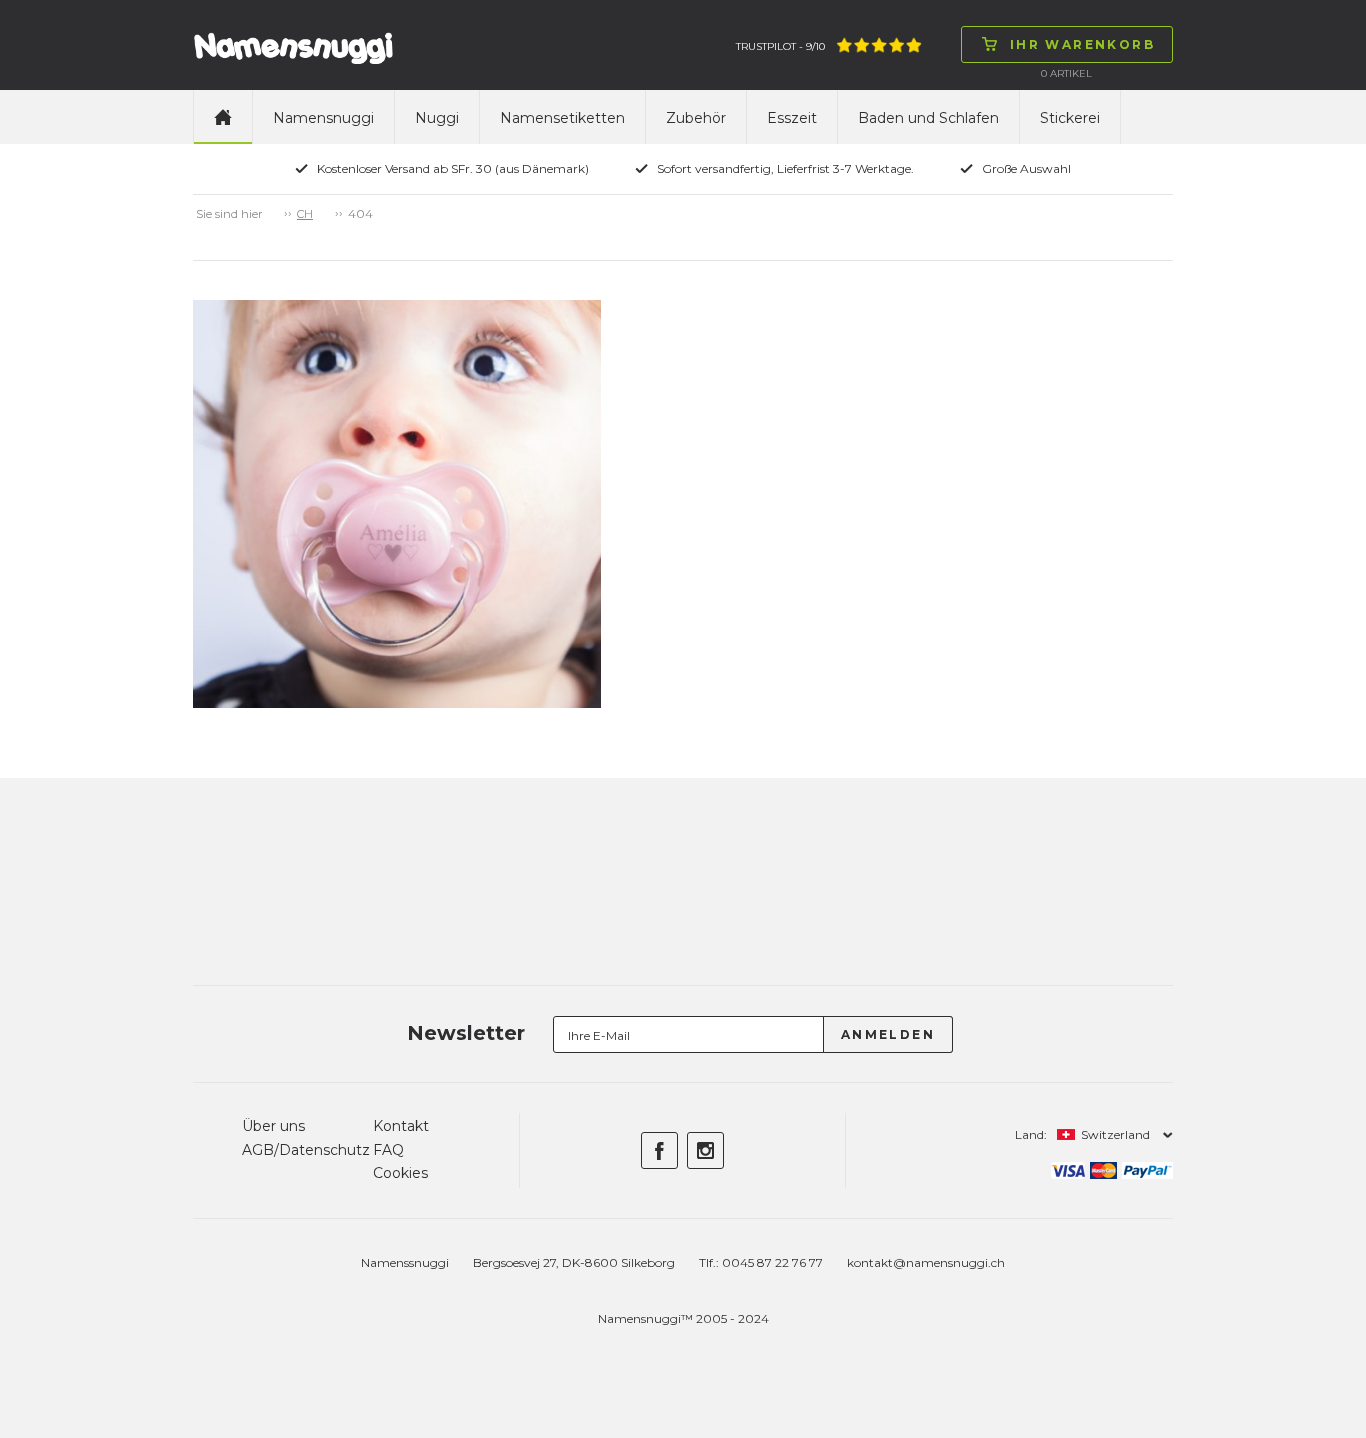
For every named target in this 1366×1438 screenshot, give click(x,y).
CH (305, 214)
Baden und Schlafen (928, 118)
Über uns (273, 1126)
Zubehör (696, 118)
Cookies (400, 1173)
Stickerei (1070, 118)
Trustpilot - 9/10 (780, 46)
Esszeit (792, 118)
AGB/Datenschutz (306, 1150)
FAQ (388, 1150)
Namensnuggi (323, 118)
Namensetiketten (562, 118)
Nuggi (437, 118)
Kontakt (401, 1126)
